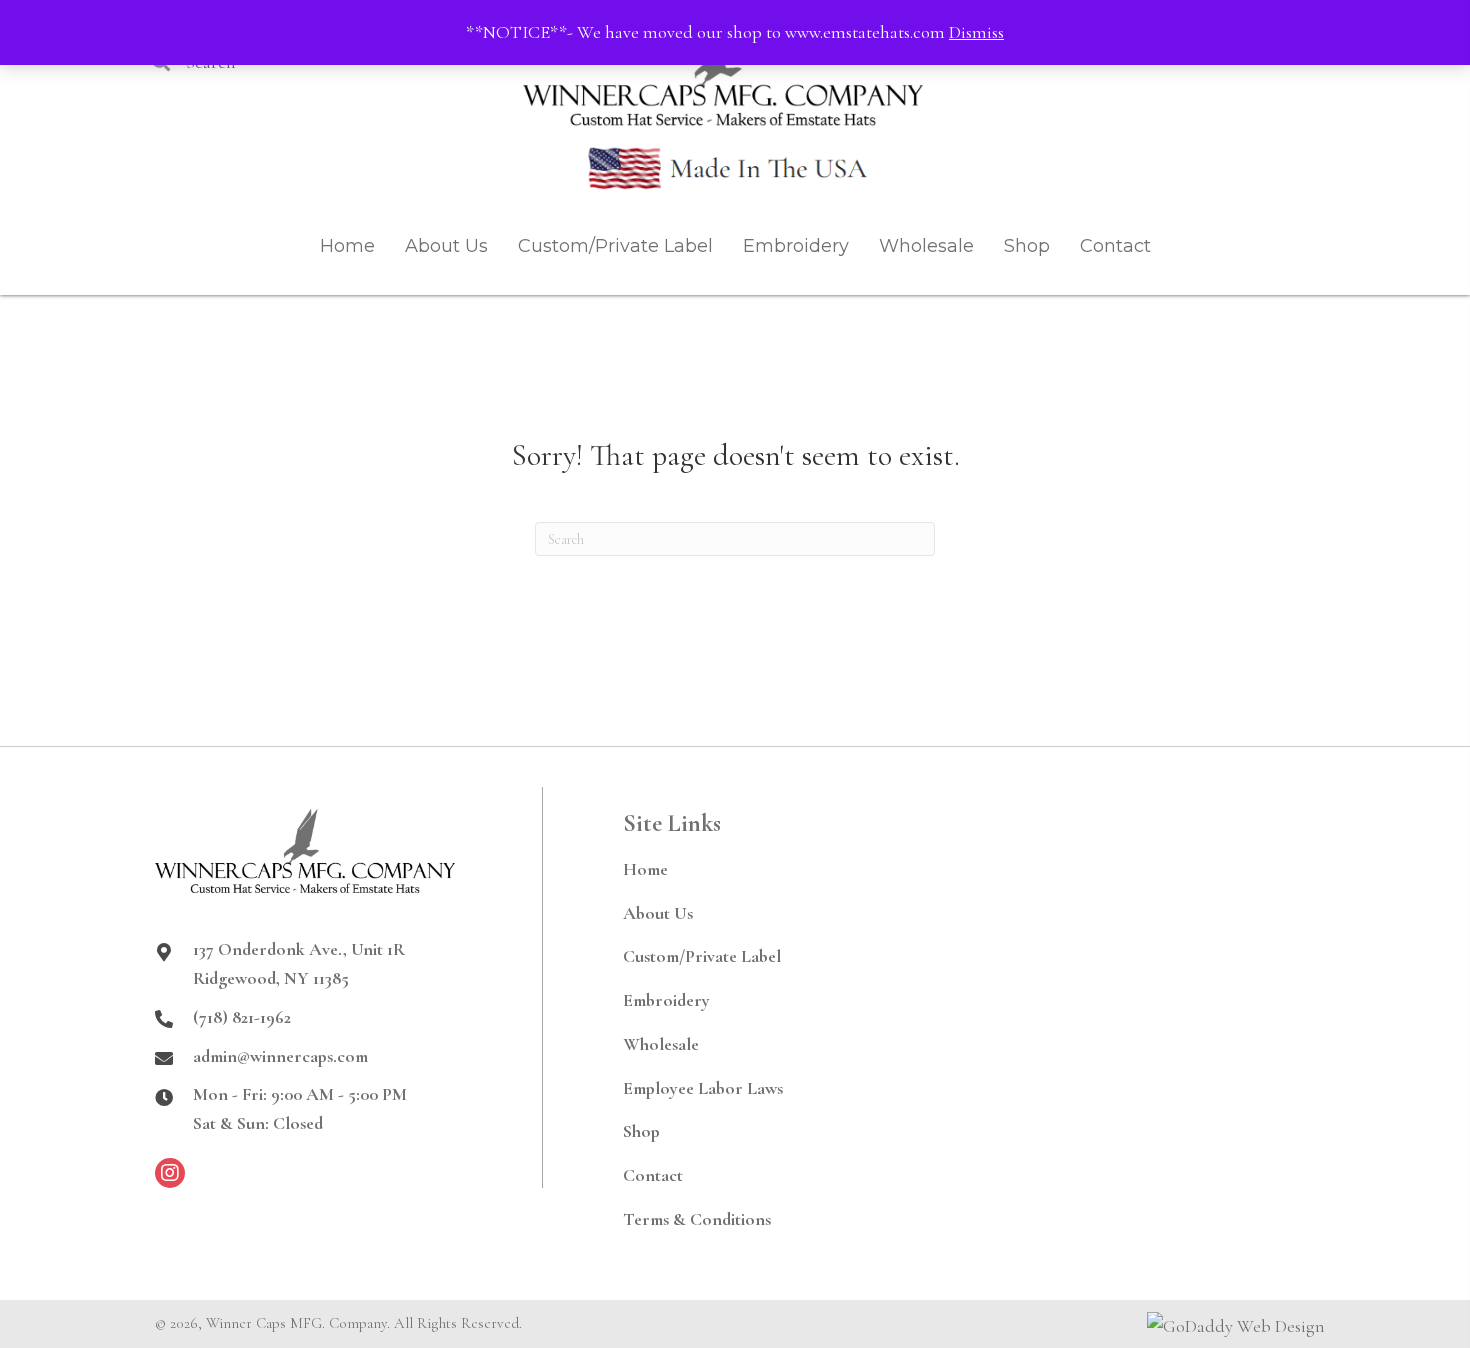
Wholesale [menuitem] (661, 1044)
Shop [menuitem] (641, 1131)
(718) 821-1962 (242, 1017)
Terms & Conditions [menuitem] (697, 1219)
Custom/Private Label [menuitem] (702, 956)
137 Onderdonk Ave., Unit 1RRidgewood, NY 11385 (299, 963)
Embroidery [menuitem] (666, 1000)
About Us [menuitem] (658, 913)
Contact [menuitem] (653, 1175)
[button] (170, 1173)
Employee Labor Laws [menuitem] (703, 1088)
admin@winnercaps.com (280, 1056)
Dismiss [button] (976, 32)
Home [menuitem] (645, 869)
